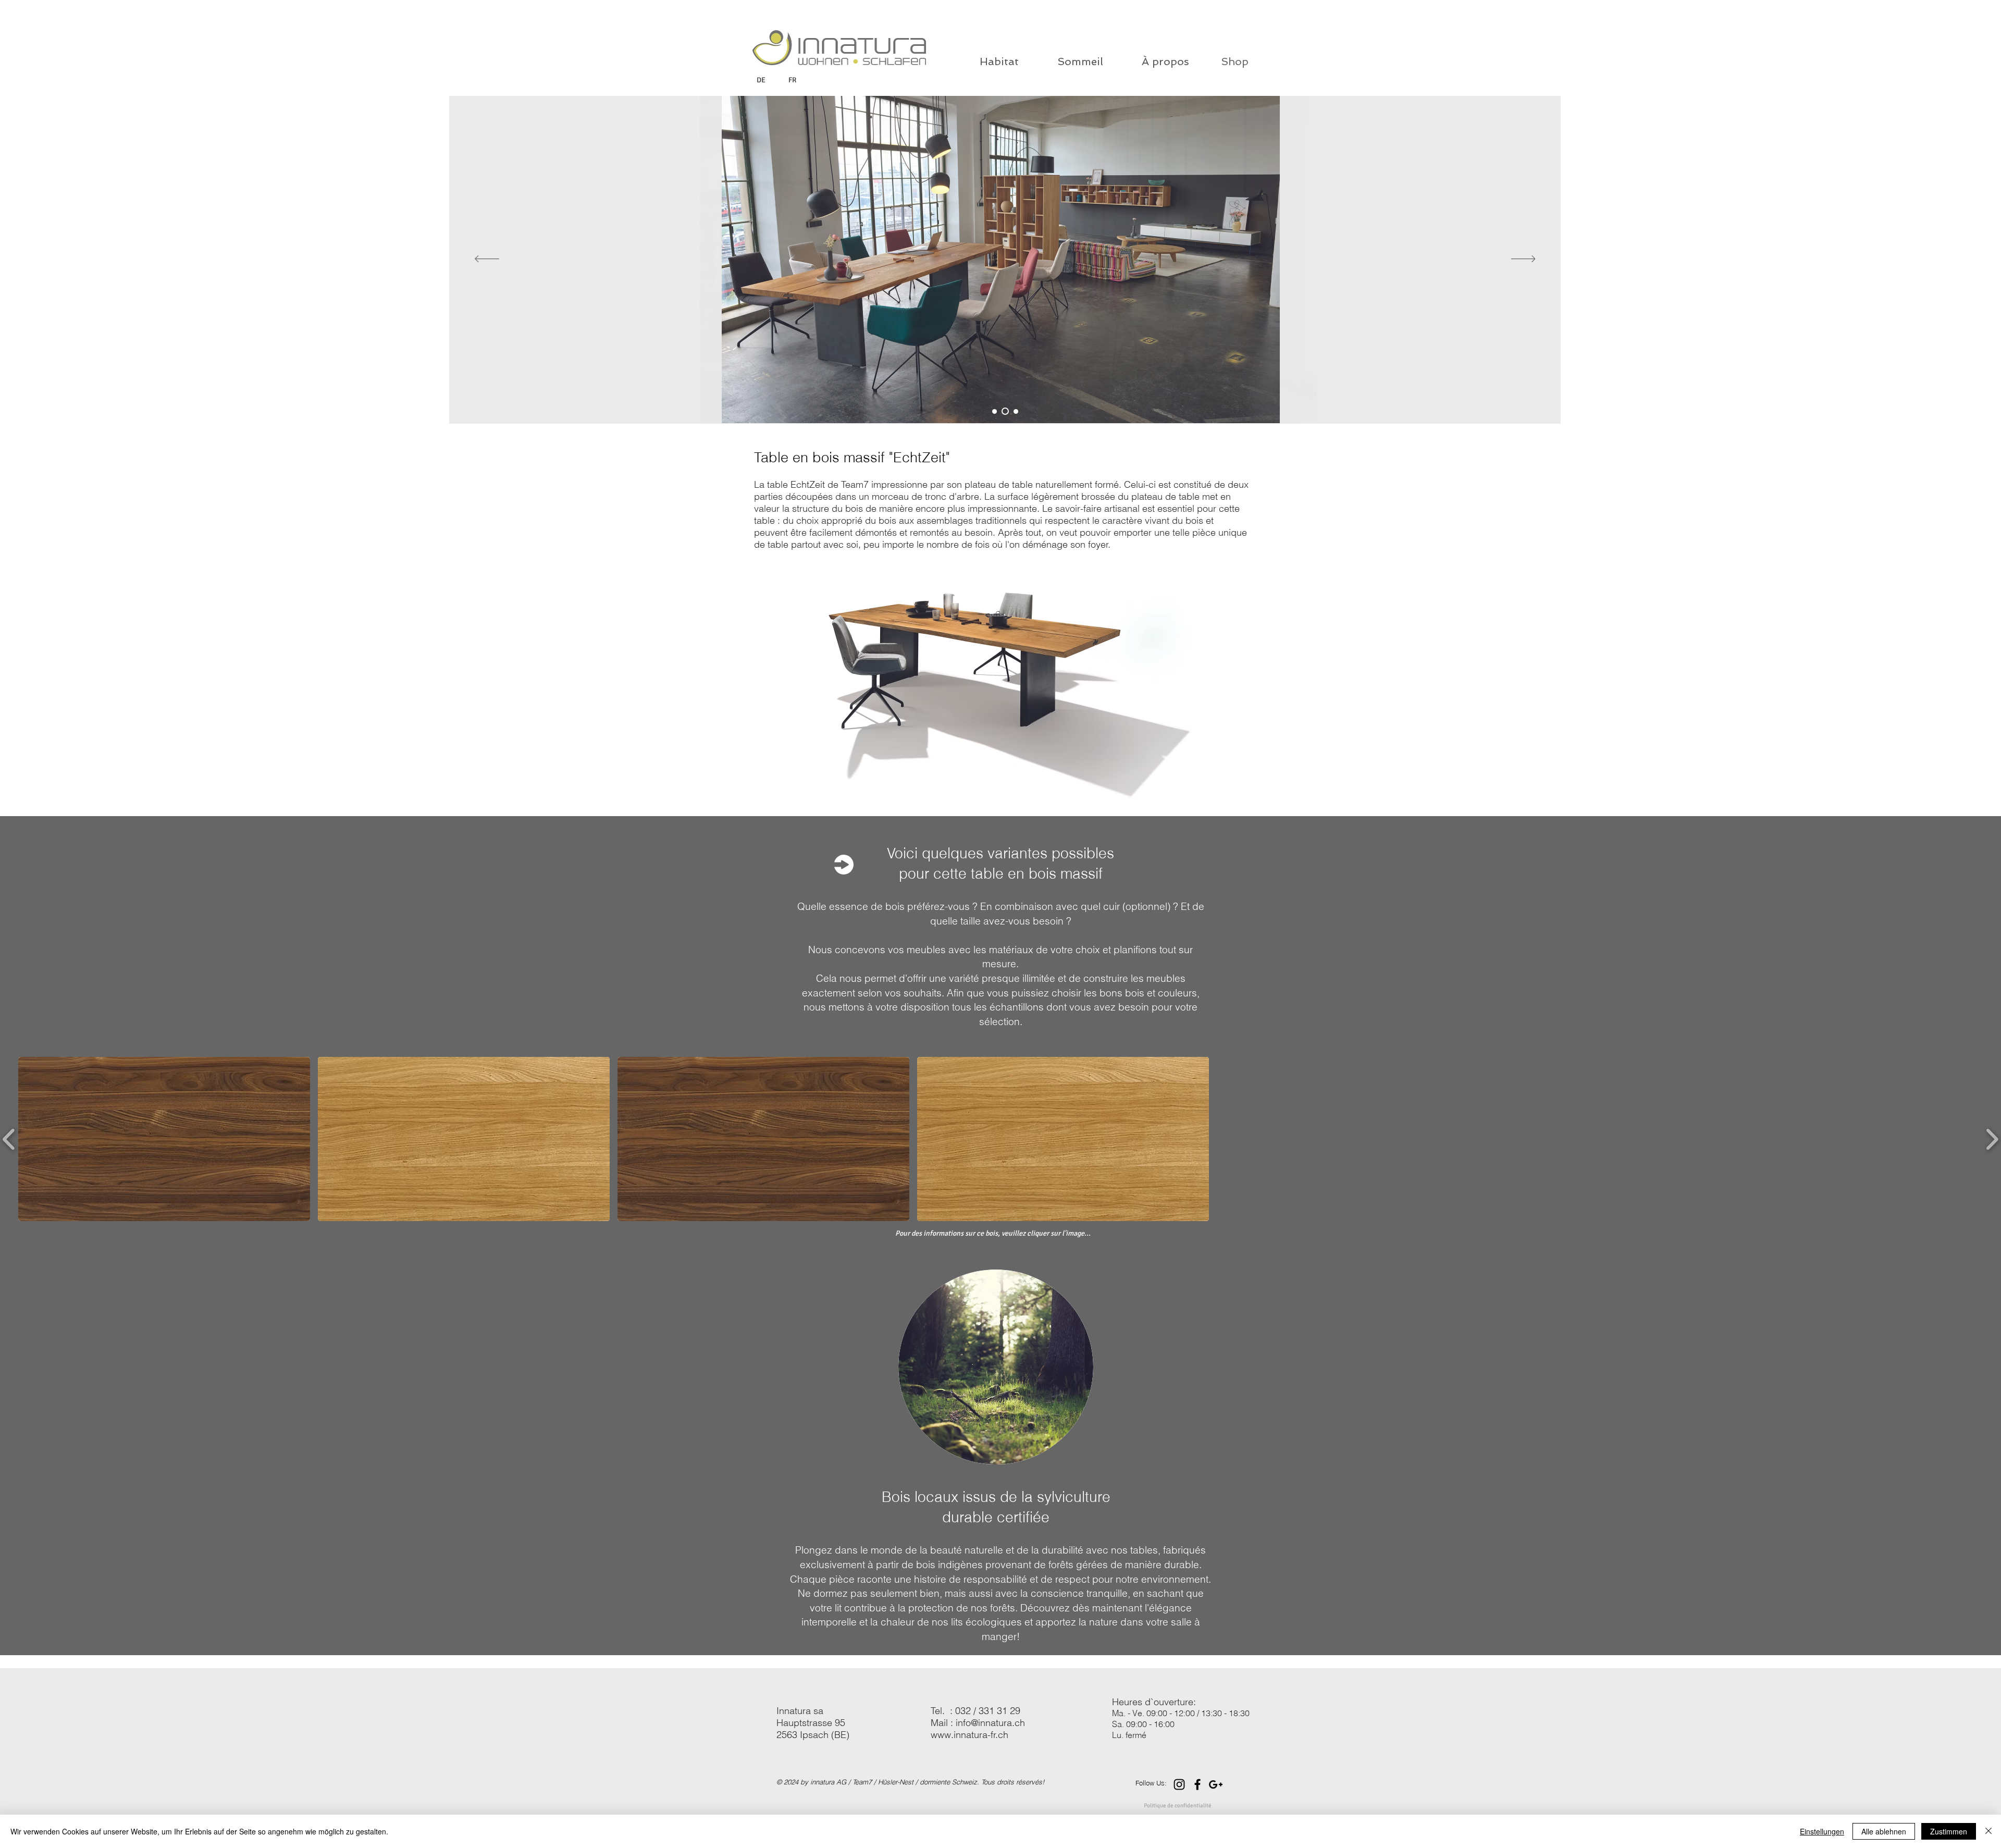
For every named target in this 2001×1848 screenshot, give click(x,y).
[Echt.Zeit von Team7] (995, 411)
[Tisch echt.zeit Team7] (1015, 411)
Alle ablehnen (1884, 1831)
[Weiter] (1523, 260)
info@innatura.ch (990, 1723)
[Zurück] (487, 260)
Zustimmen (1949, 1831)
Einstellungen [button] (1822, 1831)
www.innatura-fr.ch (969, 1735)
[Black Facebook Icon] (1197, 1784)
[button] (164, 1139)
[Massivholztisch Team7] (1004, 411)
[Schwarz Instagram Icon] (1179, 1784)
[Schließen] (1988, 1831)
